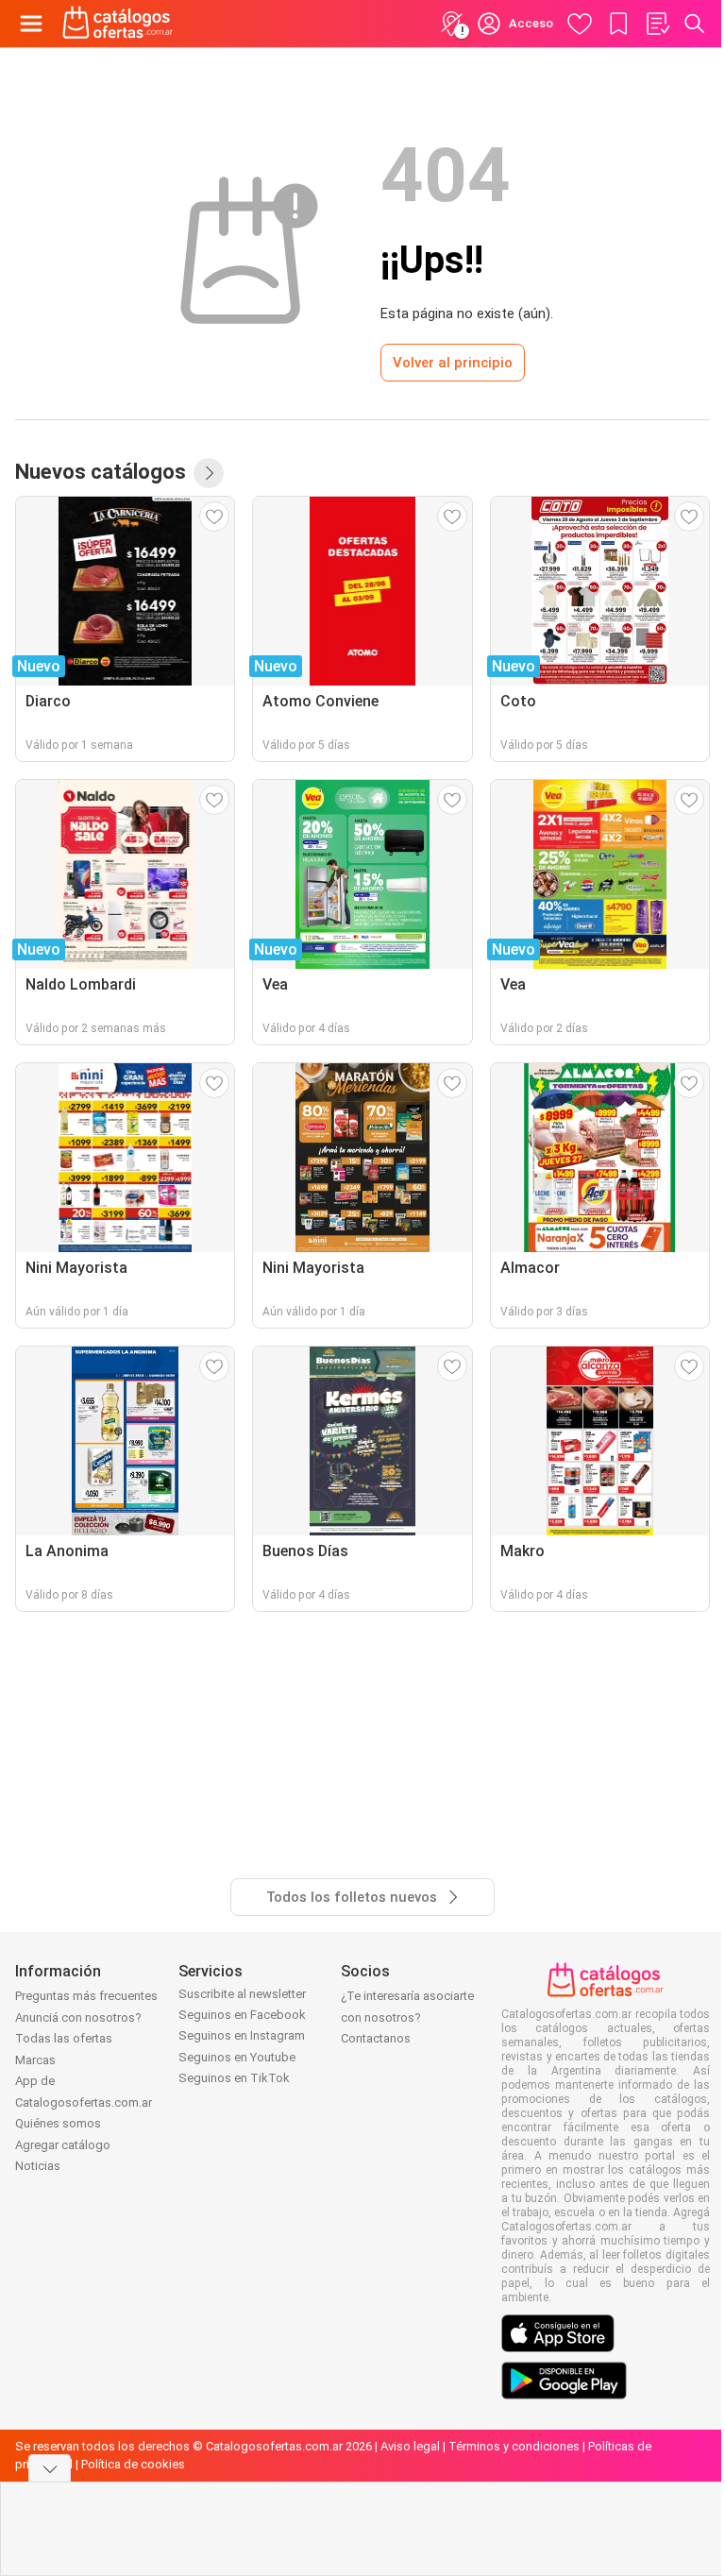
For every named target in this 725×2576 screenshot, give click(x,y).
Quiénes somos (58, 2123)
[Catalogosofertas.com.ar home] (118, 24)
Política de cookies (133, 2464)
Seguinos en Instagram (242, 2035)
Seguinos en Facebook (242, 2015)
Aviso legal (410, 2446)
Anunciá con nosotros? (78, 2017)
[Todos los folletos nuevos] (209, 473)
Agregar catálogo (63, 2145)
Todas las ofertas (64, 2038)
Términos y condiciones (514, 2446)
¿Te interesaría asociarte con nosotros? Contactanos (407, 2017)
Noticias (38, 2166)
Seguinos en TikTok (234, 2078)
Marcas (35, 2060)
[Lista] (657, 24)
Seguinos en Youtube (237, 2057)
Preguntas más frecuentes (86, 1996)
